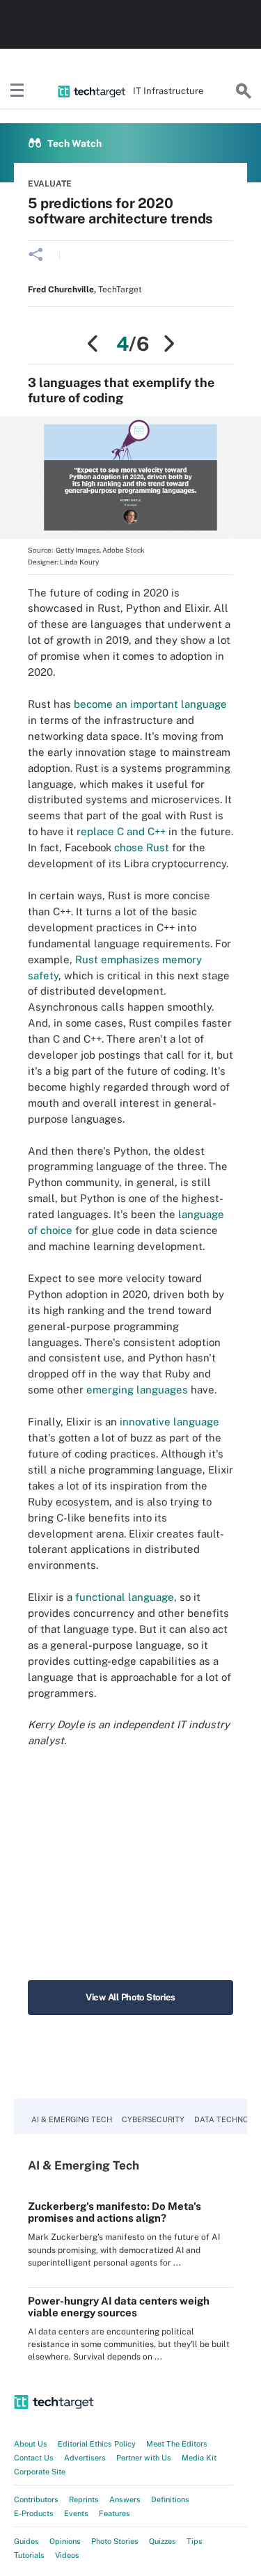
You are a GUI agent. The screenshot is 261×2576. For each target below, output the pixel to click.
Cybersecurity (153, 2119)
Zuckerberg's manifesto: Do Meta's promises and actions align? (114, 2212)
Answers (125, 2499)
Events (76, 2513)
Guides (26, 2541)
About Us (31, 2444)
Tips (195, 2541)
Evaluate (50, 184)
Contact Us (34, 2458)
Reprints (84, 2499)
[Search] (244, 91)
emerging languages (137, 1390)
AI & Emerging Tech (72, 2119)
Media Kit (199, 2458)
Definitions (170, 2499)
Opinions (65, 2541)
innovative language (169, 1422)
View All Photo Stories (130, 1997)
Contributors (36, 2499)
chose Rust (142, 847)
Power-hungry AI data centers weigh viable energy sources (119, 2307)
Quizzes (163, 2541)
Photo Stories (115, 2541)
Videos (67, 2555)
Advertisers (85, 2458)
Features (114, 2513)
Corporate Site (40, 2472)
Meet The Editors (177, 2444)
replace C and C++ (121, 831)
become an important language (150, 704)
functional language (125, 1597)
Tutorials (29, 2555)
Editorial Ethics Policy (97, 2444)
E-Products (34, 2513)
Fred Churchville (61, 290)
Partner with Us (144, 2458)
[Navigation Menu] (17, 91)
